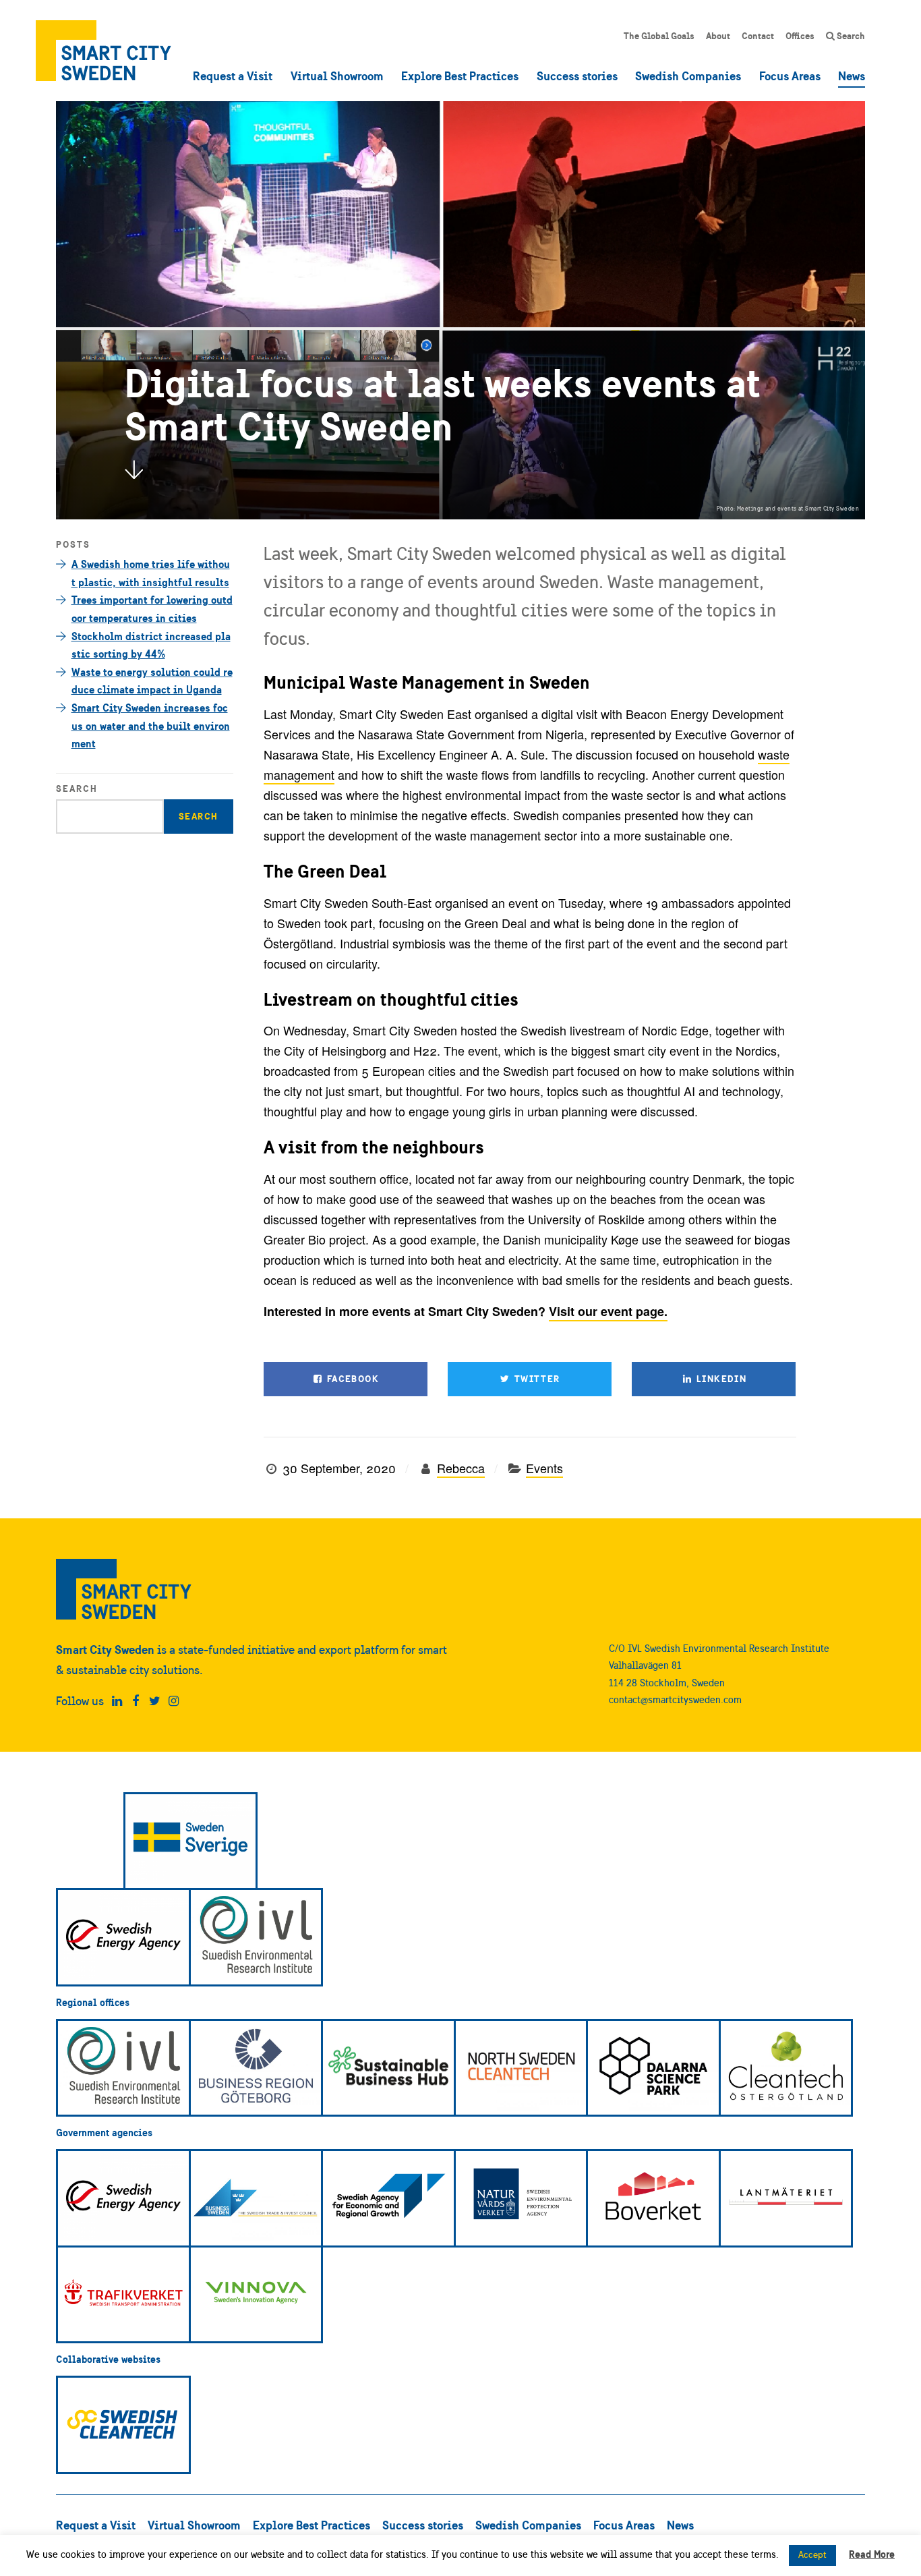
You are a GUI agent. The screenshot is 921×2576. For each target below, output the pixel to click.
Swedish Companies (688, 76)
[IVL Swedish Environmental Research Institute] (256, 1937)
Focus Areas (790, 76)
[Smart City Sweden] (103, 51)
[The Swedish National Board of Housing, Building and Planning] (653, 2198)
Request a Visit (233, 76)
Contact (758, 36)
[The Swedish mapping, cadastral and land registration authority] (786, 2198)
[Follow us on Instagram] (174, 1701)
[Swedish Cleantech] (123, 2425)
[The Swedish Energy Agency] (123, 1937)
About (718, 36)
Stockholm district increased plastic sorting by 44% (151, 645)
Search (850, 36)
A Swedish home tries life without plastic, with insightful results (151, 573)
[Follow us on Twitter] (155, 1701)
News (852, 76)
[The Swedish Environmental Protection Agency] (521, 2198)
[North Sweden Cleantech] (521, 2068)
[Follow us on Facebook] (136, 1701)
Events (544, 1468)
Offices (800, 36)
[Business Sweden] (256, 2198)
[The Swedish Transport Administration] (123, 2295)
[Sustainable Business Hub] (388, 2068)
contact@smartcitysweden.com (675, 1699)
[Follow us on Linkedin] (117, 1701)
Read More (872, 2554)
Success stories (577, 76)
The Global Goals (659, 36)
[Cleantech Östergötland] (786, 2068)
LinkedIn (720, 1379)
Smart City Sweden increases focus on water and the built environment (151, 725)
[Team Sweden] (191, 1841)
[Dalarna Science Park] (653, 2068)
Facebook (351, 1379)
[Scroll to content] (133, 469)
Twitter (535, 1379)
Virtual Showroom (337, 76)
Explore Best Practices (460, 76)
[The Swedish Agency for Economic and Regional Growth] (388, 2198)
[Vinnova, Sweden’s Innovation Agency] (256, 2295)
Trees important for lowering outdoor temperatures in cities (152, 609)
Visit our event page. (608, 1311)
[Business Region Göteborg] (256, 2068)
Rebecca (461, 1468)
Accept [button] (812, 2555)
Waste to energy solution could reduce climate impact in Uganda (152, 681)
